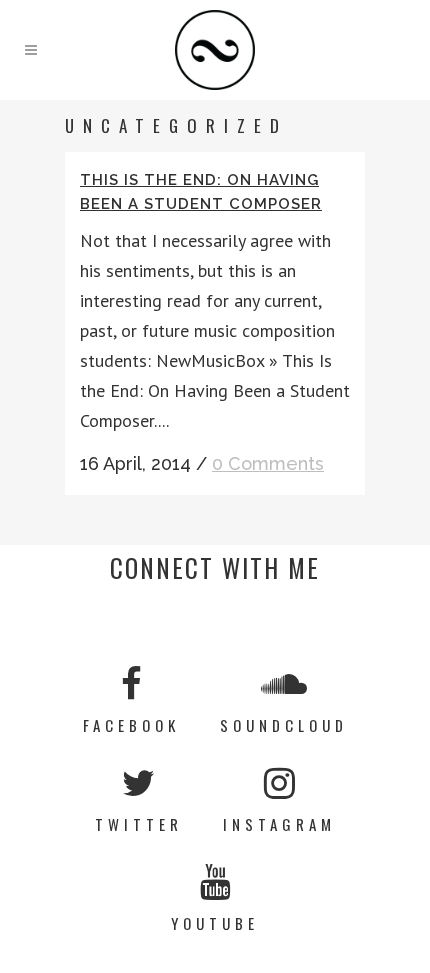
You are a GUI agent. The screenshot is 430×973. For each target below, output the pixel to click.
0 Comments (268, 463)
